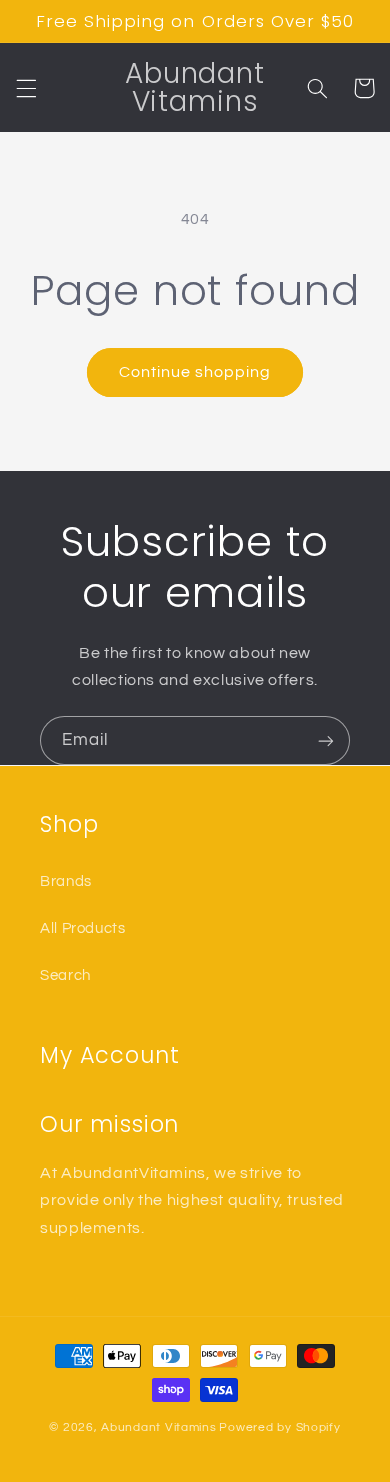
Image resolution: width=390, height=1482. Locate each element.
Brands (66, 881)
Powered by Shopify (279, 1427)
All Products (83, 928)
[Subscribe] (326, 740)
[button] (26, 88)
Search (65, 975)
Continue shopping (195, 372)
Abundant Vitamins (159, 1427)
